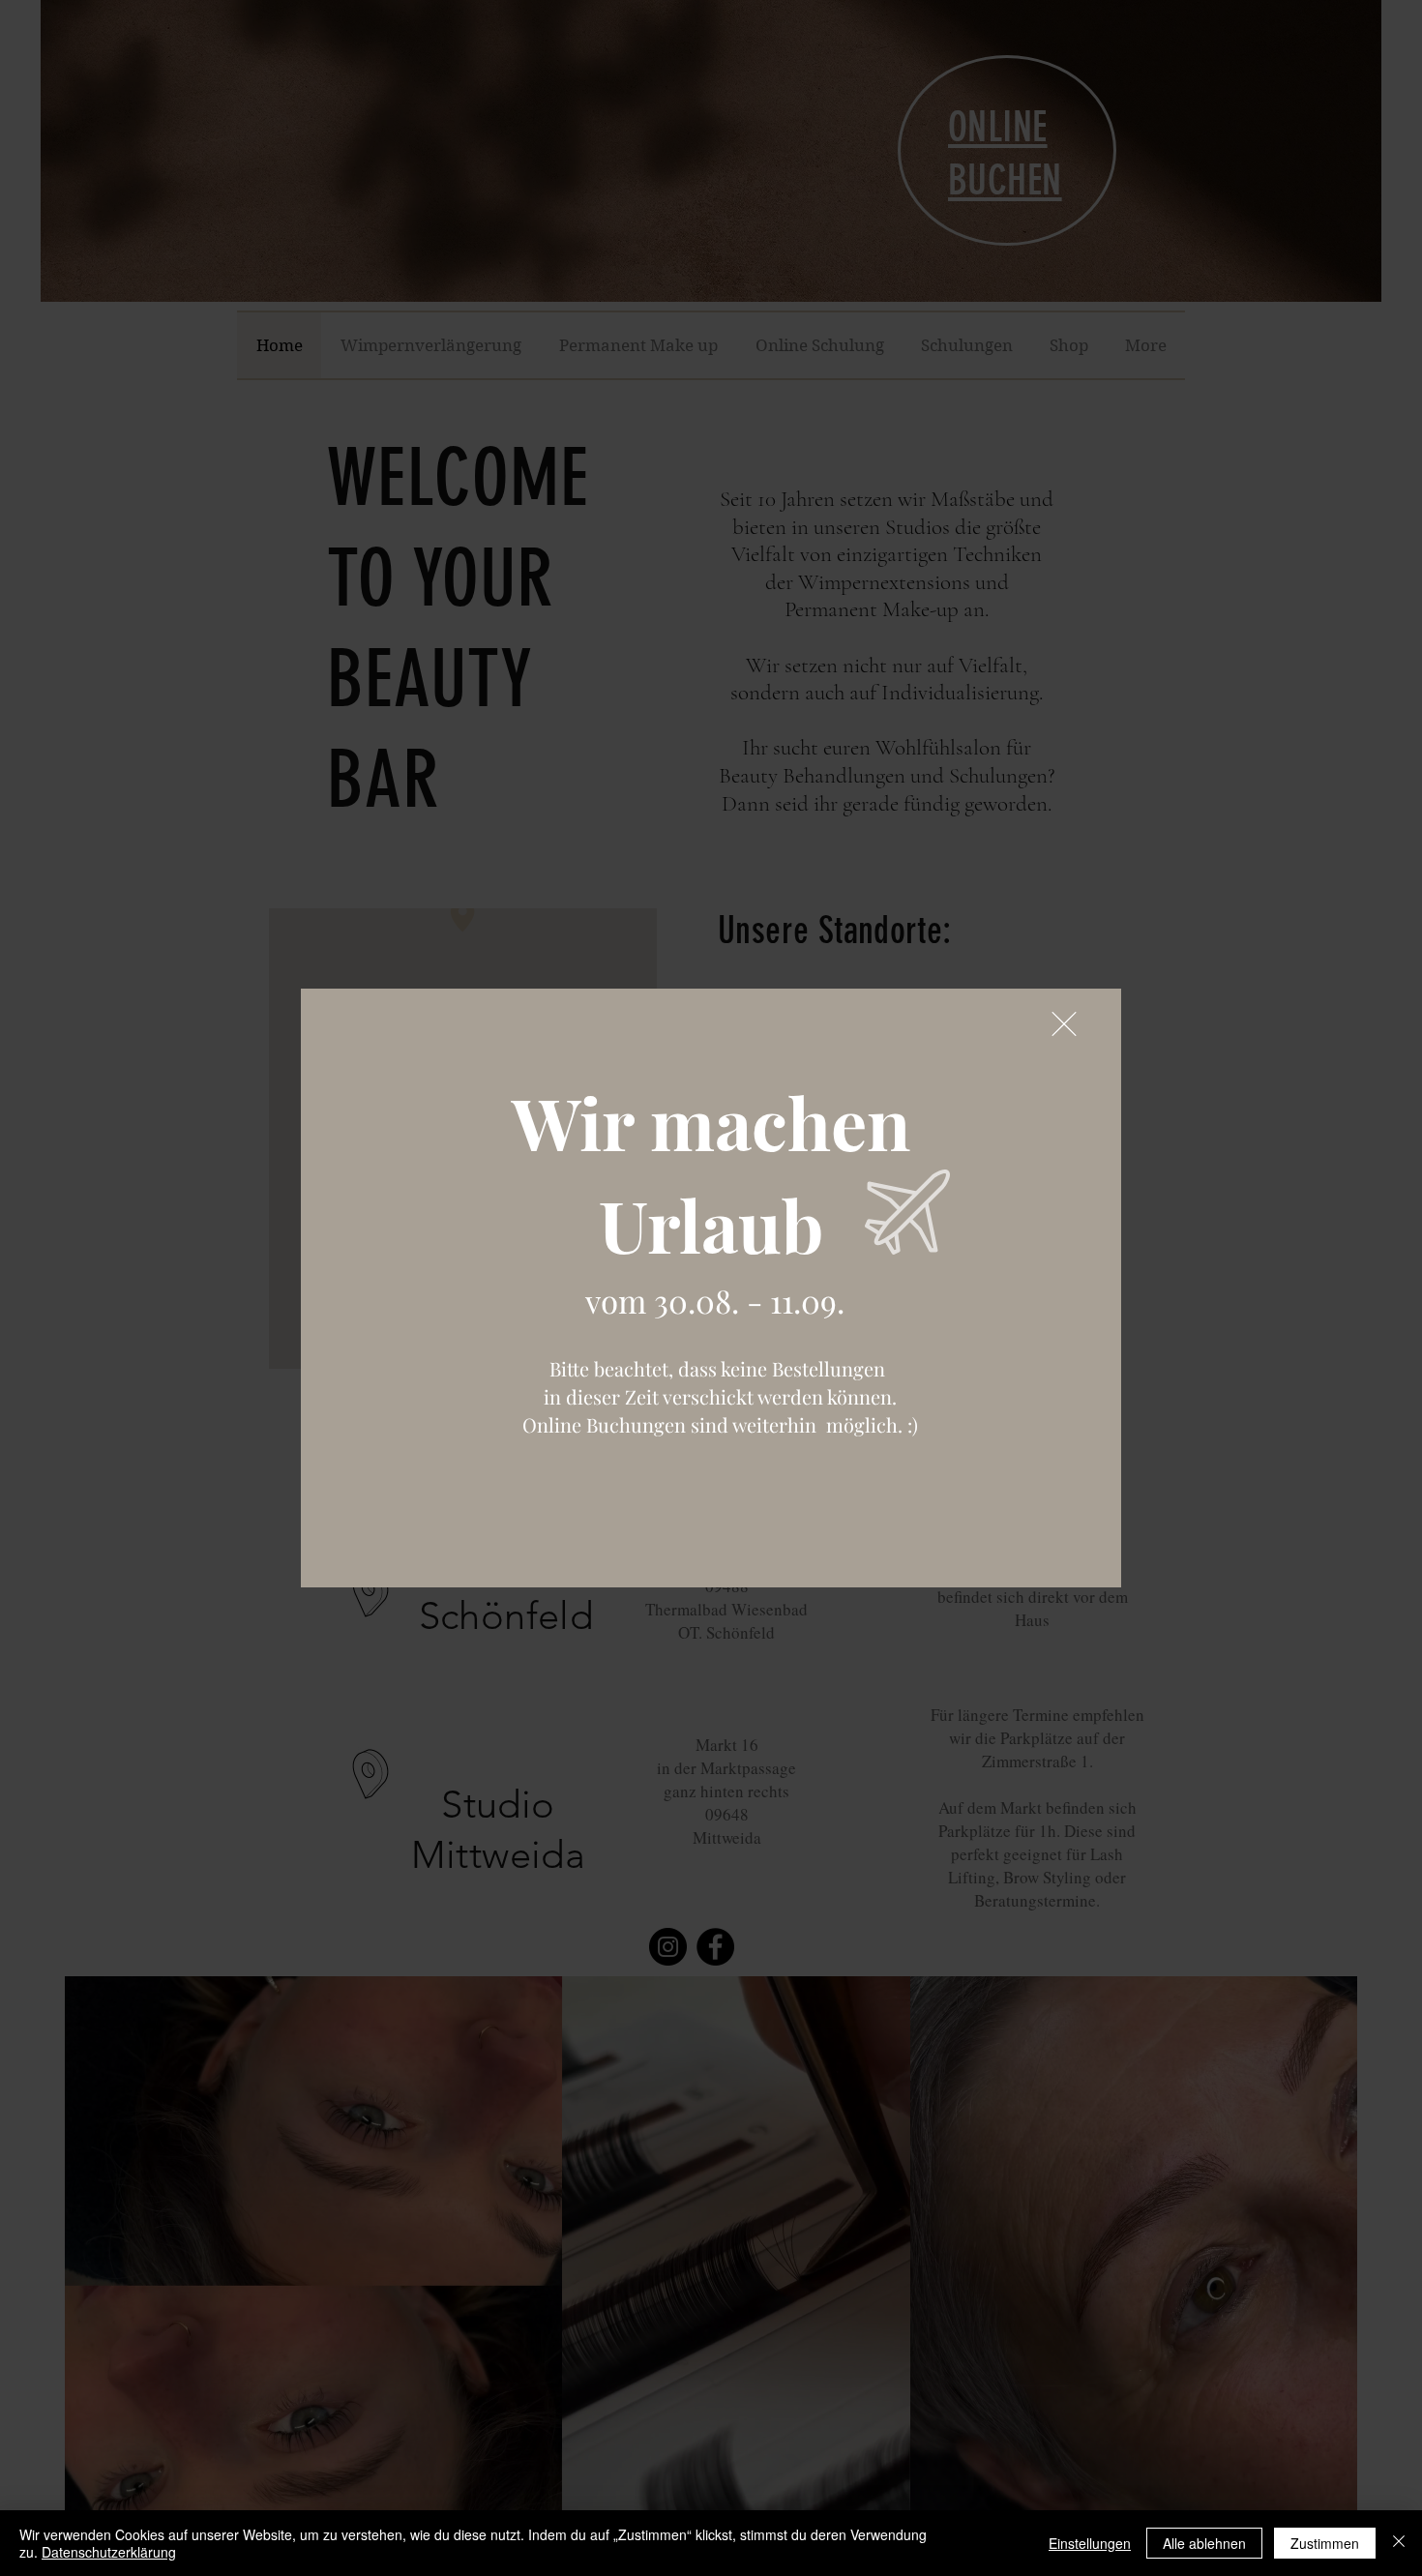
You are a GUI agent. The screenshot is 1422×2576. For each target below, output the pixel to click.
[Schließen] (1399, 2543)
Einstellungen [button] (1090, 2543)
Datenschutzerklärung (109, 2552)
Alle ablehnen (1204, 2543)
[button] (1064, 1024)
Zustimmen (1325, 2543)
